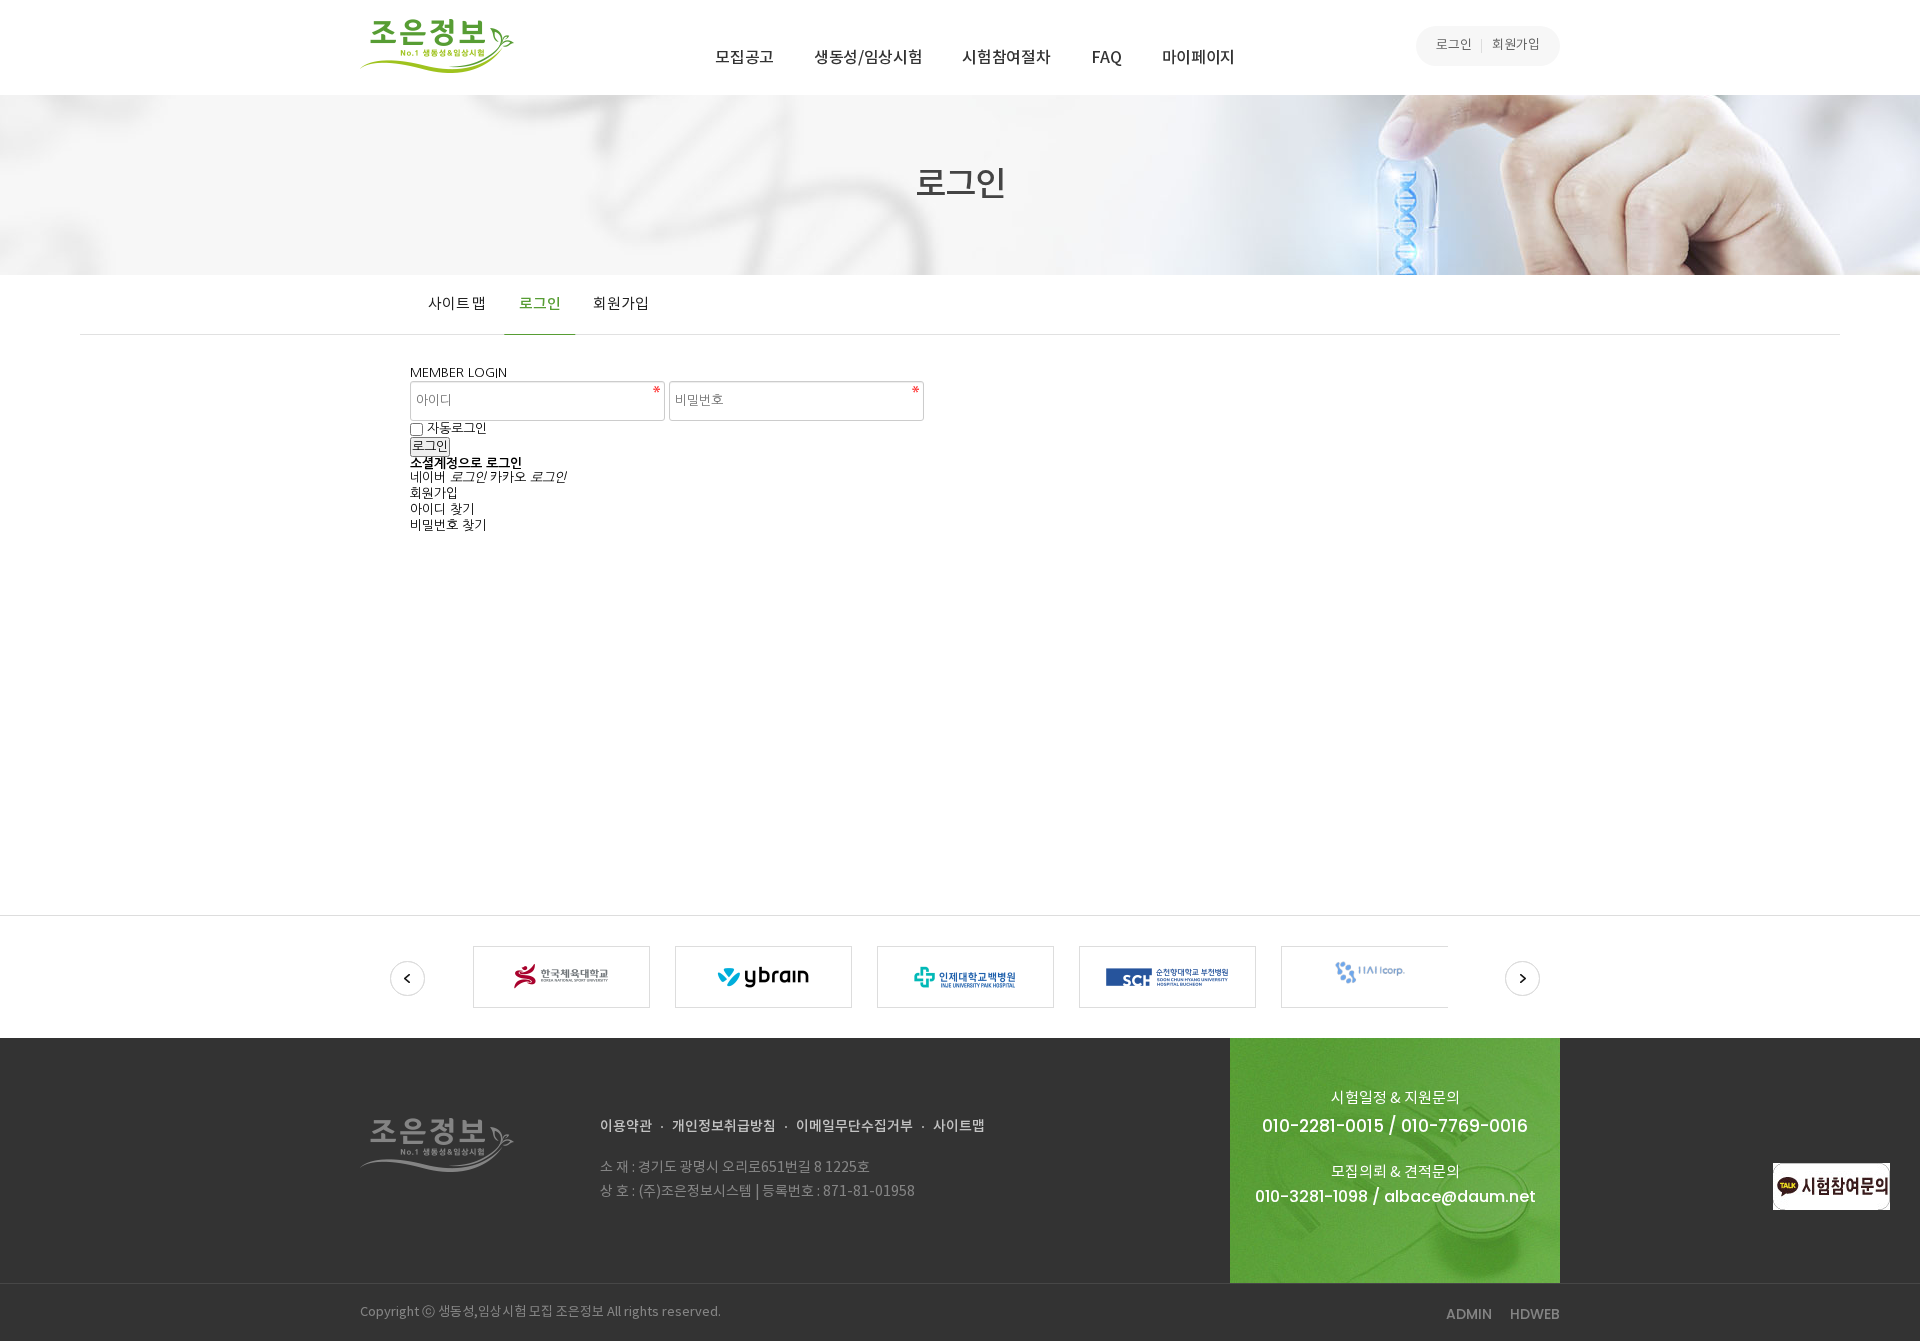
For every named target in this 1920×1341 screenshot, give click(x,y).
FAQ (1106, 58)
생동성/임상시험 (868, 58)
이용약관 (626, 1126)
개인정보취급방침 (724, 1126)
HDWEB (1535, 1314)
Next (1522, 978)
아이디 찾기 (442, 509)
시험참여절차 (1006, 58)
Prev (407, 978)
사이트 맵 (457, 304)
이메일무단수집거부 (854, 1126)
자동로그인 (457, 428)
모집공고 (744, 58)
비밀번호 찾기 (448, 525)
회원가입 (1516, 45)
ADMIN (1469, 1314)
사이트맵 (959, 1126)
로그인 (1454, 45)
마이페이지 (1198, 58)
